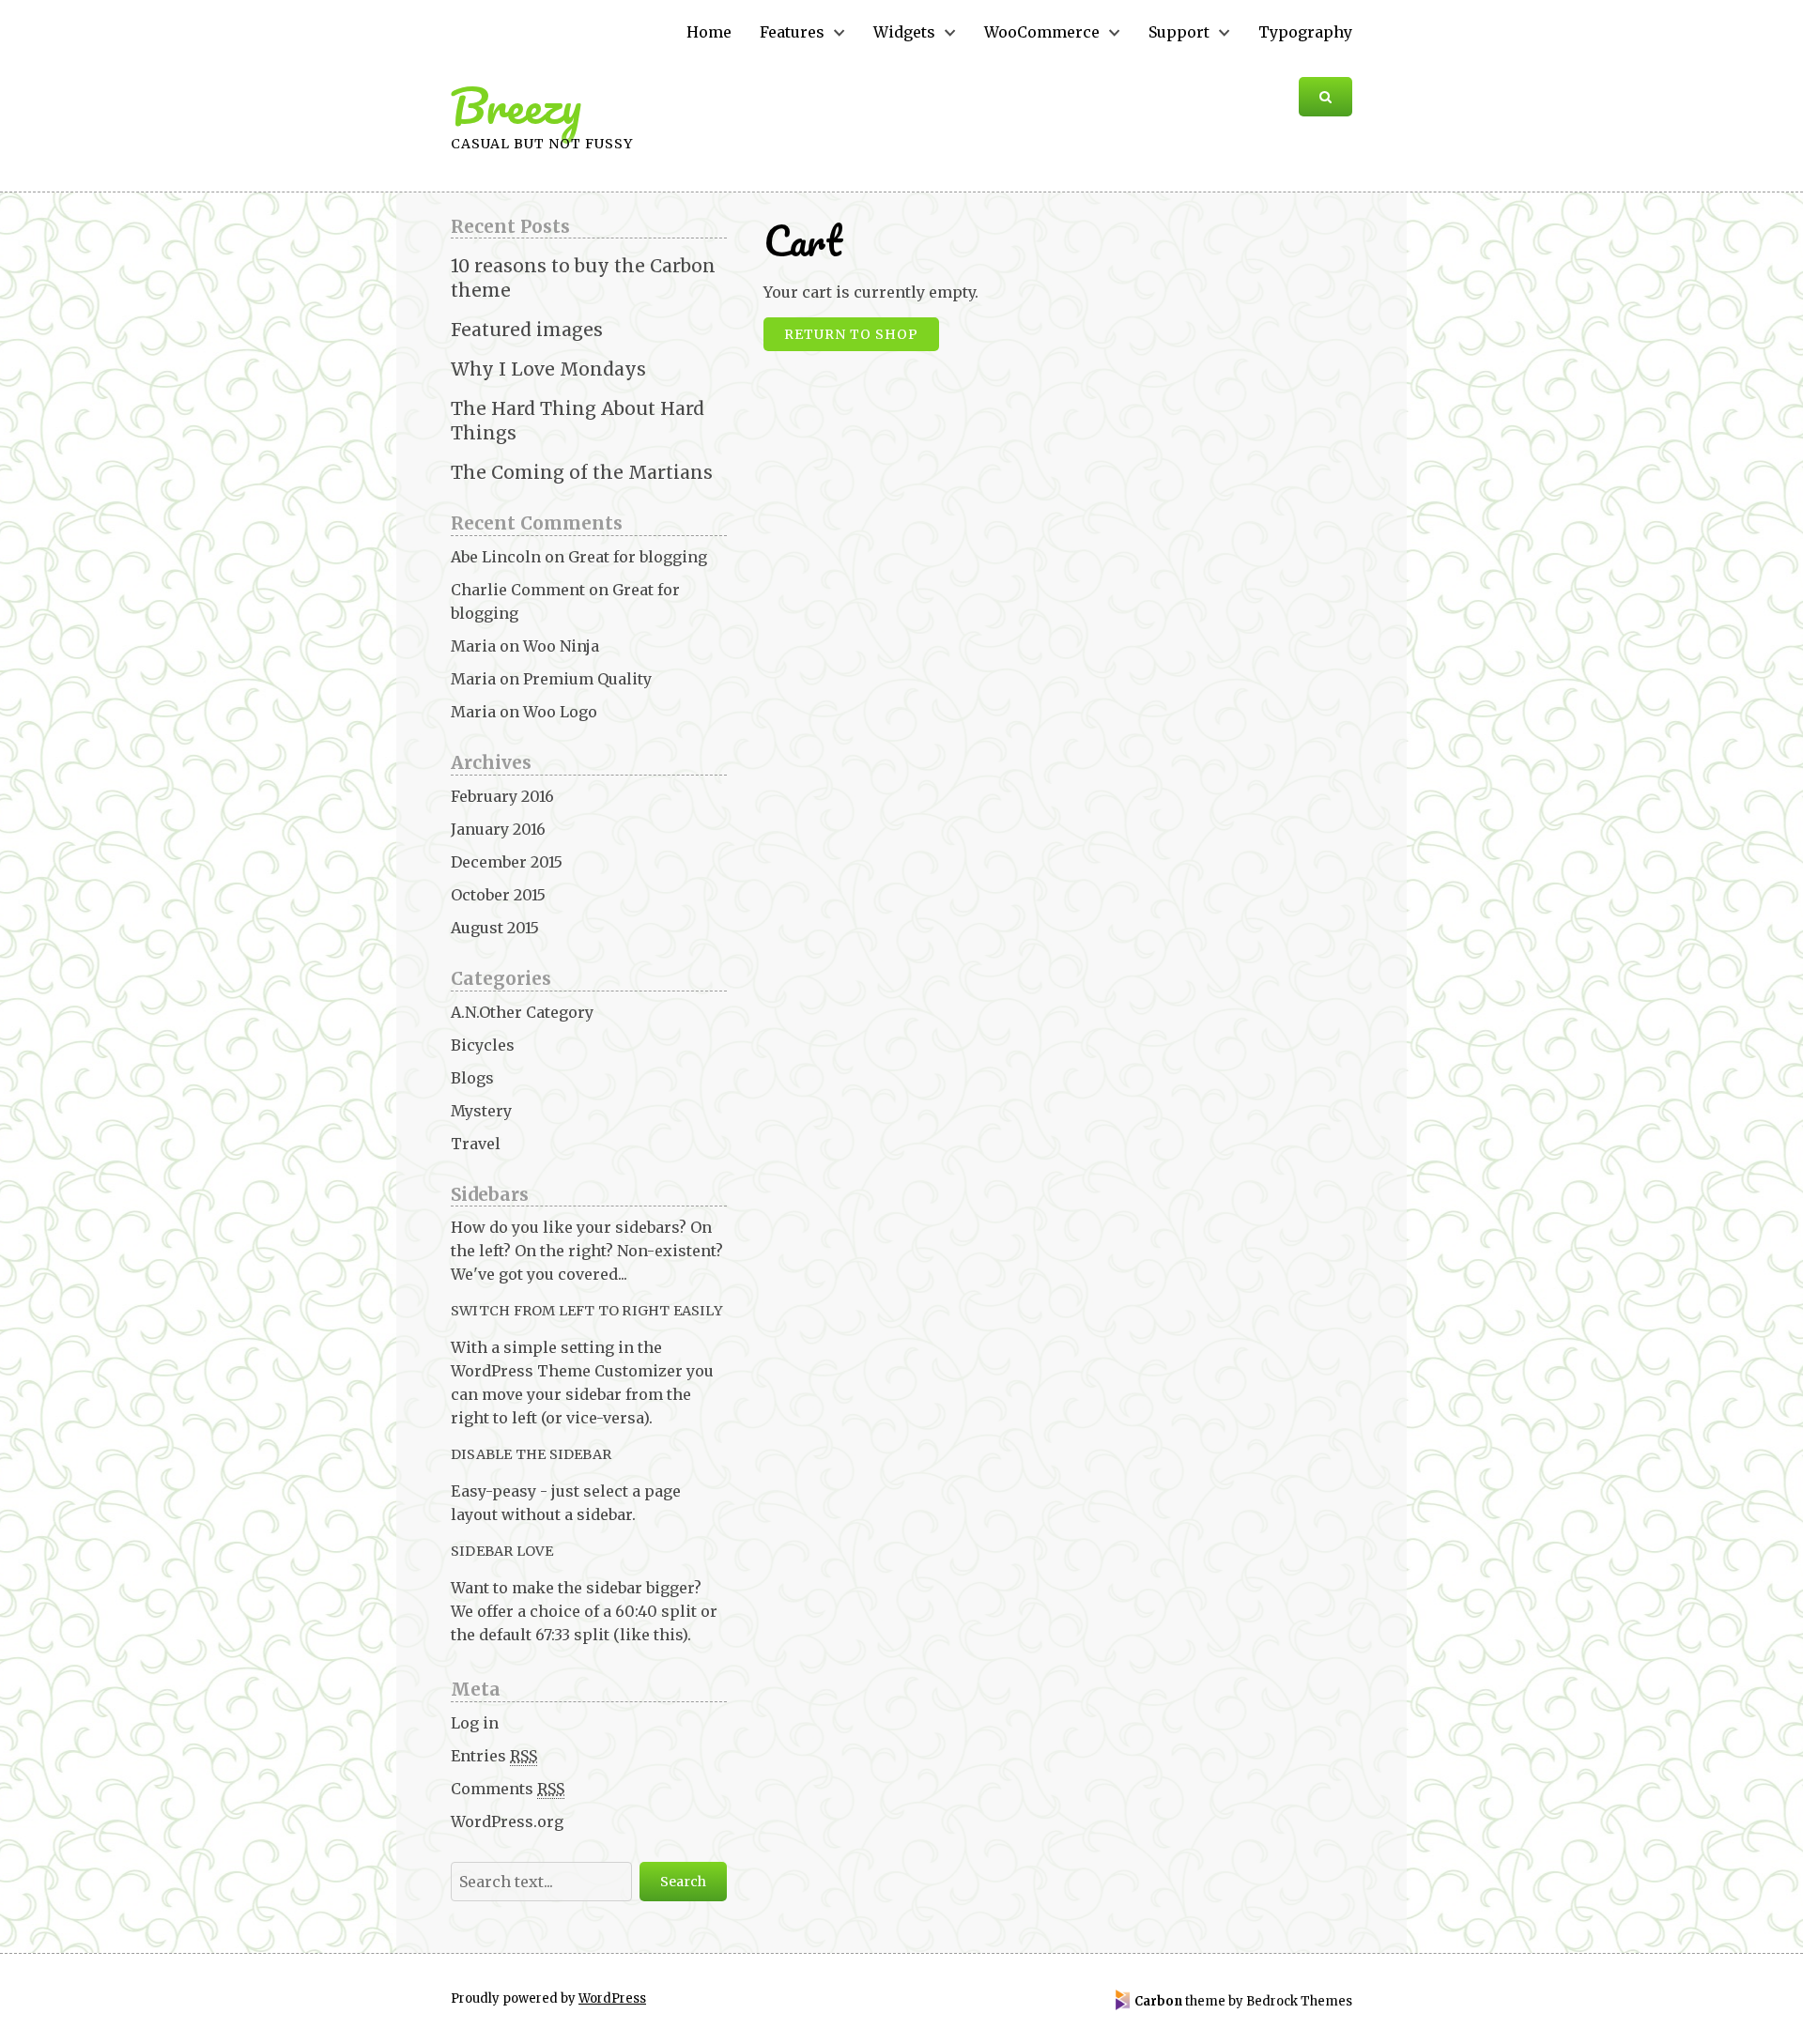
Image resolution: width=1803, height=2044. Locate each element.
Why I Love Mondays (548, 369)
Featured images (527, 330)
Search (683, 1882)
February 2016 (502, 796)
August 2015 (495, 928)
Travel (476, 1144)
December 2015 (507, 862)
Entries (494, 1756)
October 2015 (498, 895)
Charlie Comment (518, 590)
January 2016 (498, 829)
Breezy (516, 106)
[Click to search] (1325, 97)
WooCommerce (1042, 32)
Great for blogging (638, 557)
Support (1179, 32)
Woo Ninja (561, 646)
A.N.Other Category (522, 1012)
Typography (1305, 32)
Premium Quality (587, 679)
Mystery (481, 1111)
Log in (475, 1723)
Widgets (904, 32)
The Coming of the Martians (582, 472)
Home (709, 32)
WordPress (612, 1998)
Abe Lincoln (496, 557)
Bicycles (483, 1045)
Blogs (472, 1078)
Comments (508, 1789)
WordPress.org (507, 1821)
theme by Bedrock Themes (1243, 2001)
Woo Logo (560, 712)
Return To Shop (851, 334)
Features (792, 32)
